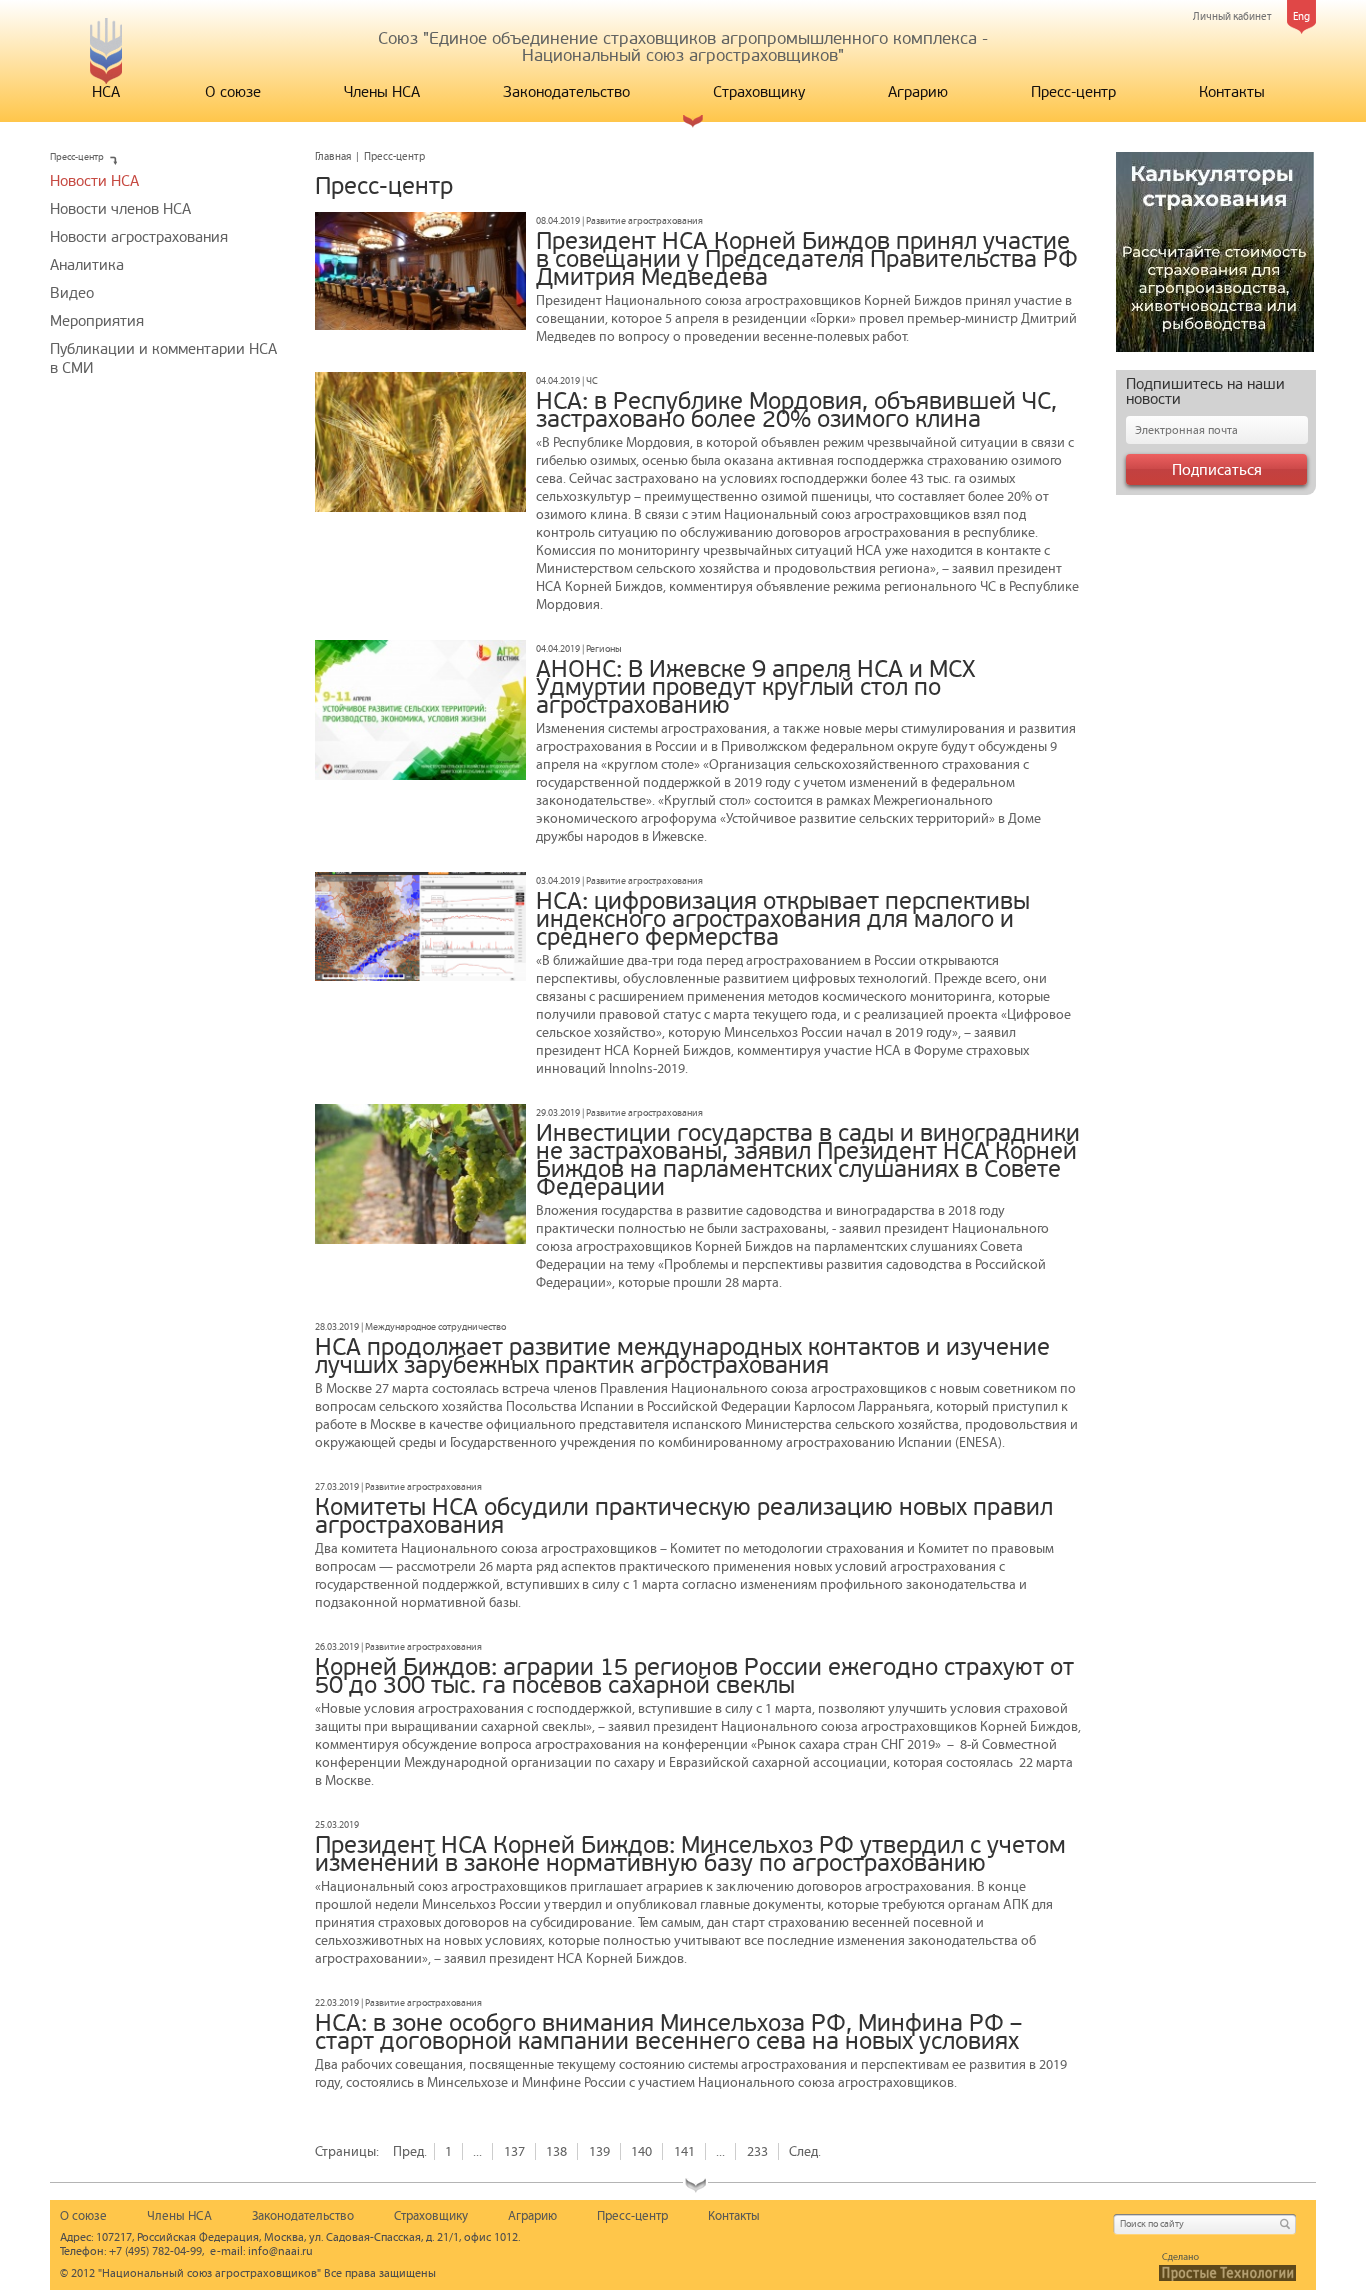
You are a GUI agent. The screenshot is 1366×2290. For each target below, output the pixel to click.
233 (757, 2151)
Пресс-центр (1073, 92)
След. (805, 2151)
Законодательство (566, 92)
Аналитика (87, 265)
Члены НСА (382, 92)
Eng (1301, 16)
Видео (72, 293)
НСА (106, 92)
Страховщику (759, 92)
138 (556, 2151)
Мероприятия (97, 321)
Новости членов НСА (120, 209)
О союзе (233, 92)
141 (684, 2151)
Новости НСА (94, 181)
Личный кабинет (1232, 16)
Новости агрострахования (139, 237)
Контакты (1232, 92)
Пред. (410, 2151)
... (477, 2151)
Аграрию (918, 92)
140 (641, 2151)
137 (514, 2151)
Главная (333, 156)
